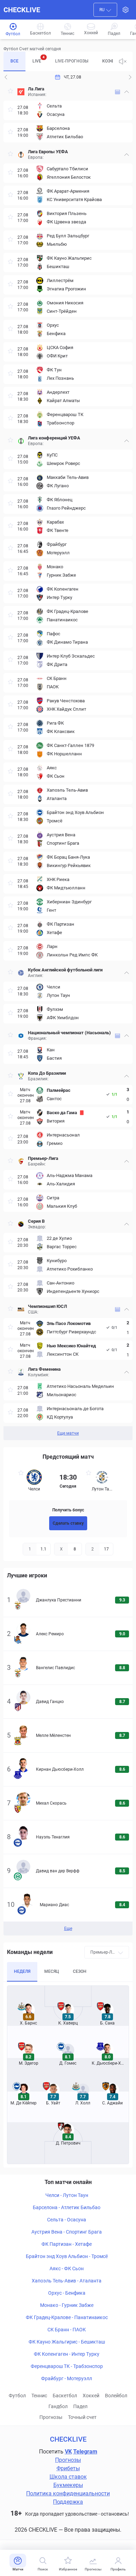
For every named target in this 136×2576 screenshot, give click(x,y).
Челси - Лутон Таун (67, 2195)
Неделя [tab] (22, 1971)
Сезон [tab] (80, 1971)
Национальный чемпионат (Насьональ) (69, 1033)
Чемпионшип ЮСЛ (47, 1306)
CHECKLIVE (22, 10)
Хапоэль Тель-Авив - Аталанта (67, 2281)
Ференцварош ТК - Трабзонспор (67, 2366)
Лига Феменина (44, 1369)
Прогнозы (51, 2417)
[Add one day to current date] (6, 77)
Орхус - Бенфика (67, 2293)
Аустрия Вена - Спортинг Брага (67, 2232)
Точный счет (82, 2417)
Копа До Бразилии (47, 1073)
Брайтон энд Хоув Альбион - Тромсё (67, 2256)
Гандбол (58, 2406)
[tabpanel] (68, 762)
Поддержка (68, 2502)
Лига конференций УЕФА (54, 438)
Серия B (36, 1221)
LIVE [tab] (39, 59)
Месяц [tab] (52, 1971)
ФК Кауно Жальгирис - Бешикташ (67, 2342)
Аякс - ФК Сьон (67, 2268)
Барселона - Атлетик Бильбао (67, 2207)
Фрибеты (68, 2468)
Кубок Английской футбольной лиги (65, 970)
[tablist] (58, 61)
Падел (80, 2406)
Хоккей (91, 2396)
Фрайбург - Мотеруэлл (67, 2378)
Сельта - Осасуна (67, 2220)
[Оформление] (126, 10)
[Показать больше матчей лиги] (118, 92)
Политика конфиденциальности (68, 2493)
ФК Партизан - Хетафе (67, 2244)
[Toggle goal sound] (123, 61)
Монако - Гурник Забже (67, 2305)
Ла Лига (36, 89)
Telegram (85, 2452)
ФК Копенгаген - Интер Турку (67, 2354)
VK (68, 2452)
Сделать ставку (68, 1523)
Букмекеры (68, 2485)
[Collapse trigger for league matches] (127, 92)
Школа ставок (68, 2477)
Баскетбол (65, 2396)
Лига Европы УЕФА (48, 152)
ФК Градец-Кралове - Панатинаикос (67, 2317)
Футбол (17, 2396)
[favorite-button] (10, 92)
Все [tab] (14, 61)
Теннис (39, 2396)
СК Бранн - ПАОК (67, 2330)
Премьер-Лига (43, 1158)
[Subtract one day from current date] (130, 77)
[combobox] (105, 10)
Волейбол (116, 2396)
